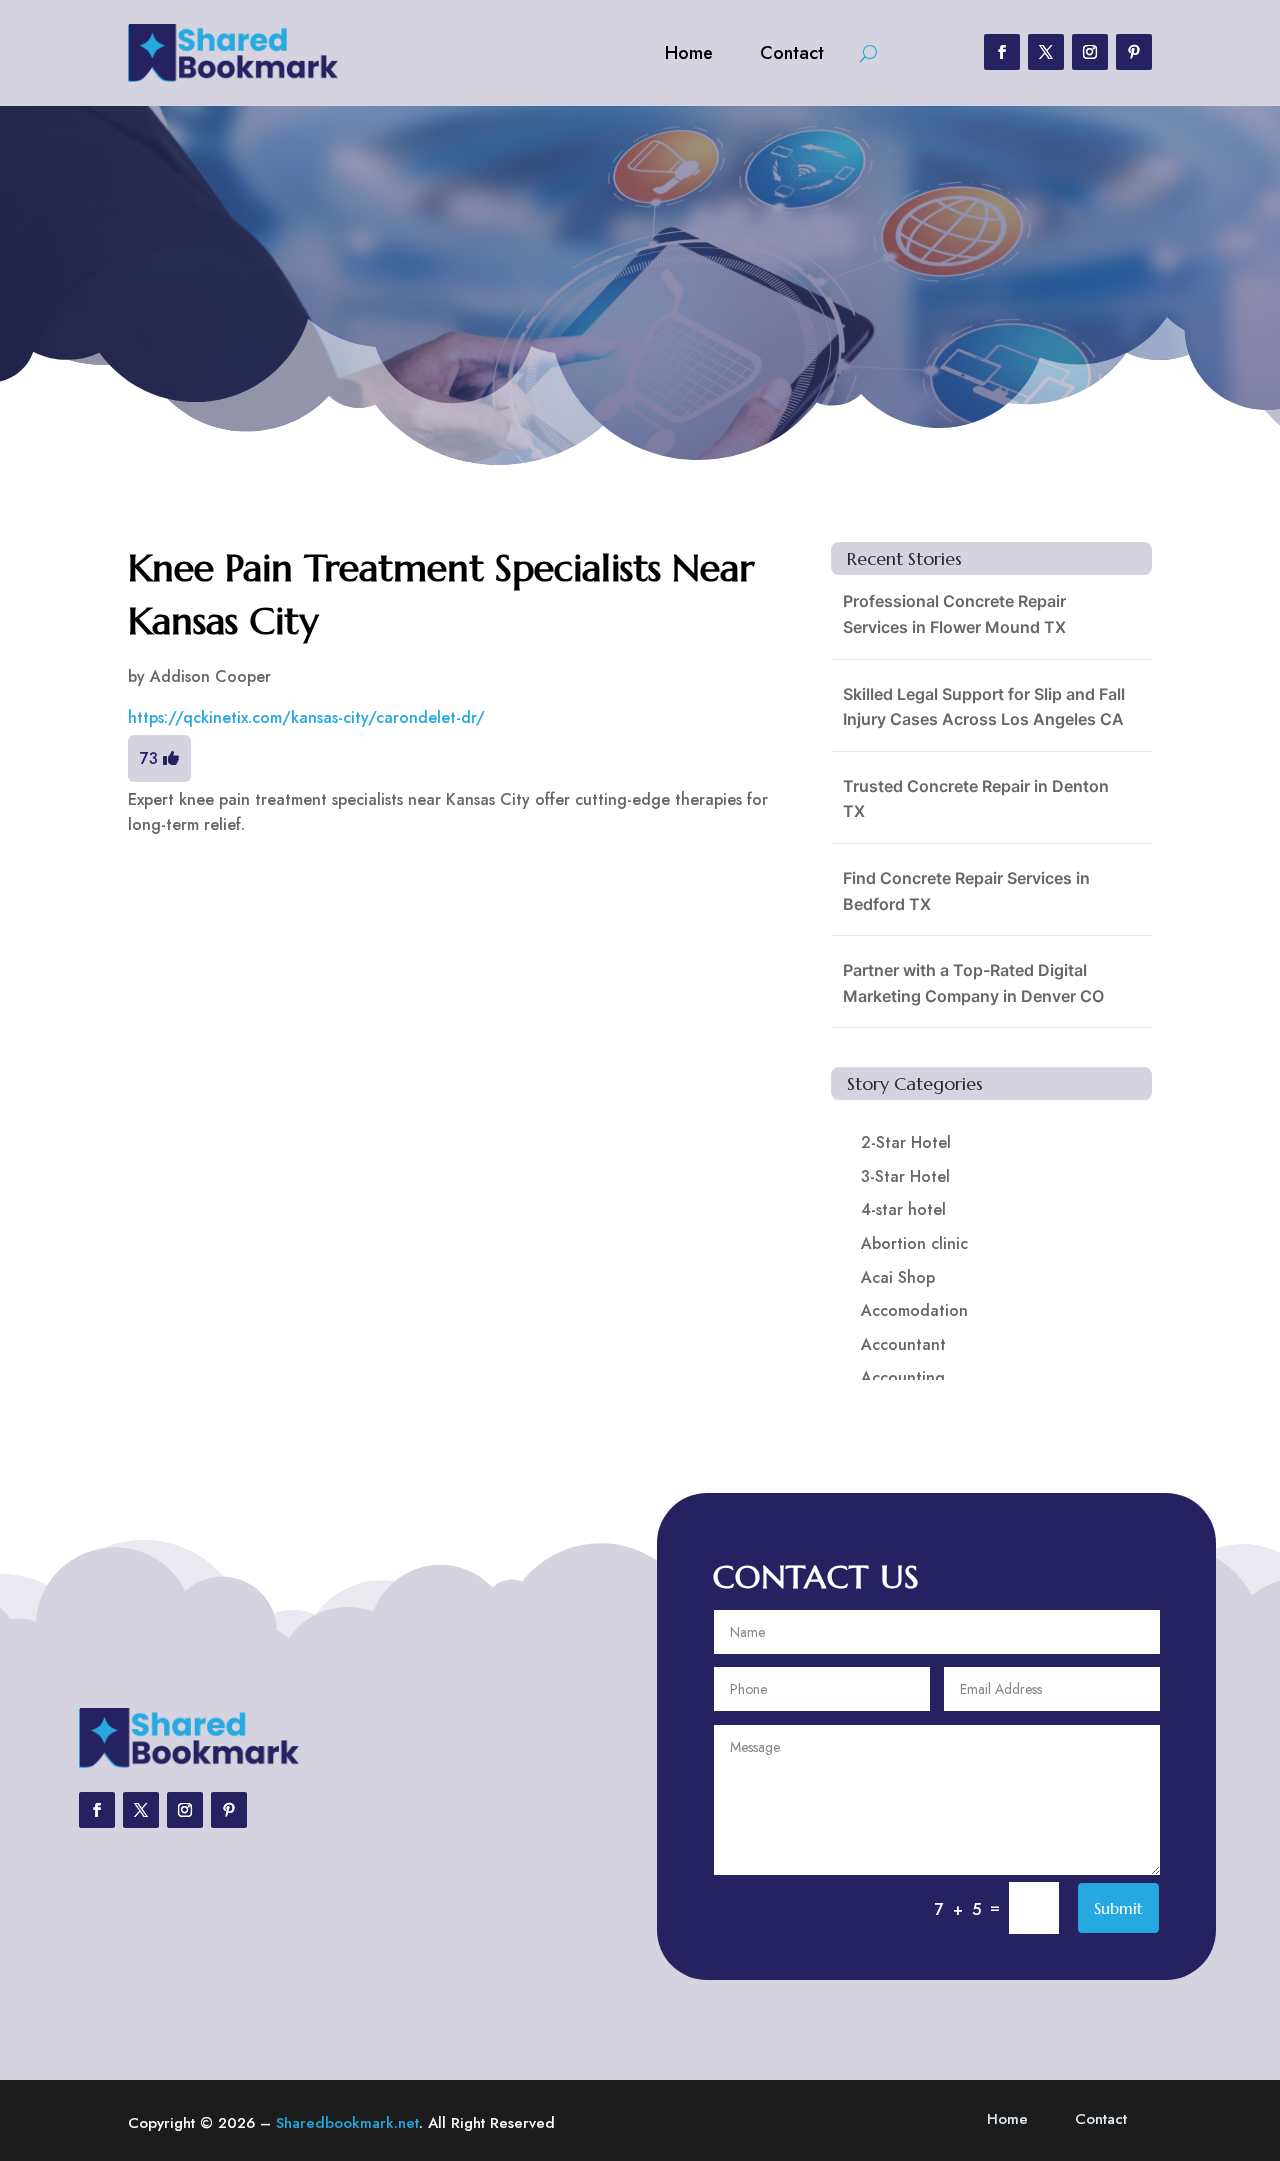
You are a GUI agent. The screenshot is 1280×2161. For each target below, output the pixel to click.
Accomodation (914, 1310)
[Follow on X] (1046, 52)
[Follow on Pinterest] (1134, 52)
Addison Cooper (210, 676)
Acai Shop (898, 1277)
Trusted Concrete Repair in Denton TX (976, 799)
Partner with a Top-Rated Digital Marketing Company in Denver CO (973, 983)
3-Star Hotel (905, 1176)
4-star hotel (903, 1209)
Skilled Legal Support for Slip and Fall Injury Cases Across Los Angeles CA (984, 707)
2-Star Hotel (906, 1142)
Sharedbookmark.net (347, 2123)
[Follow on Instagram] (1090, 52)
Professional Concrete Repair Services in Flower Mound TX (954, 614)
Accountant (903, 1344)
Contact (792, 53)
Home (689, 53)
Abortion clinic (914, 1243)
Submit (1118, 1908)
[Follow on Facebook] (1002, 52)
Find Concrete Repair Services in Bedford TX (966, 891)
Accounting (903, 1377)
